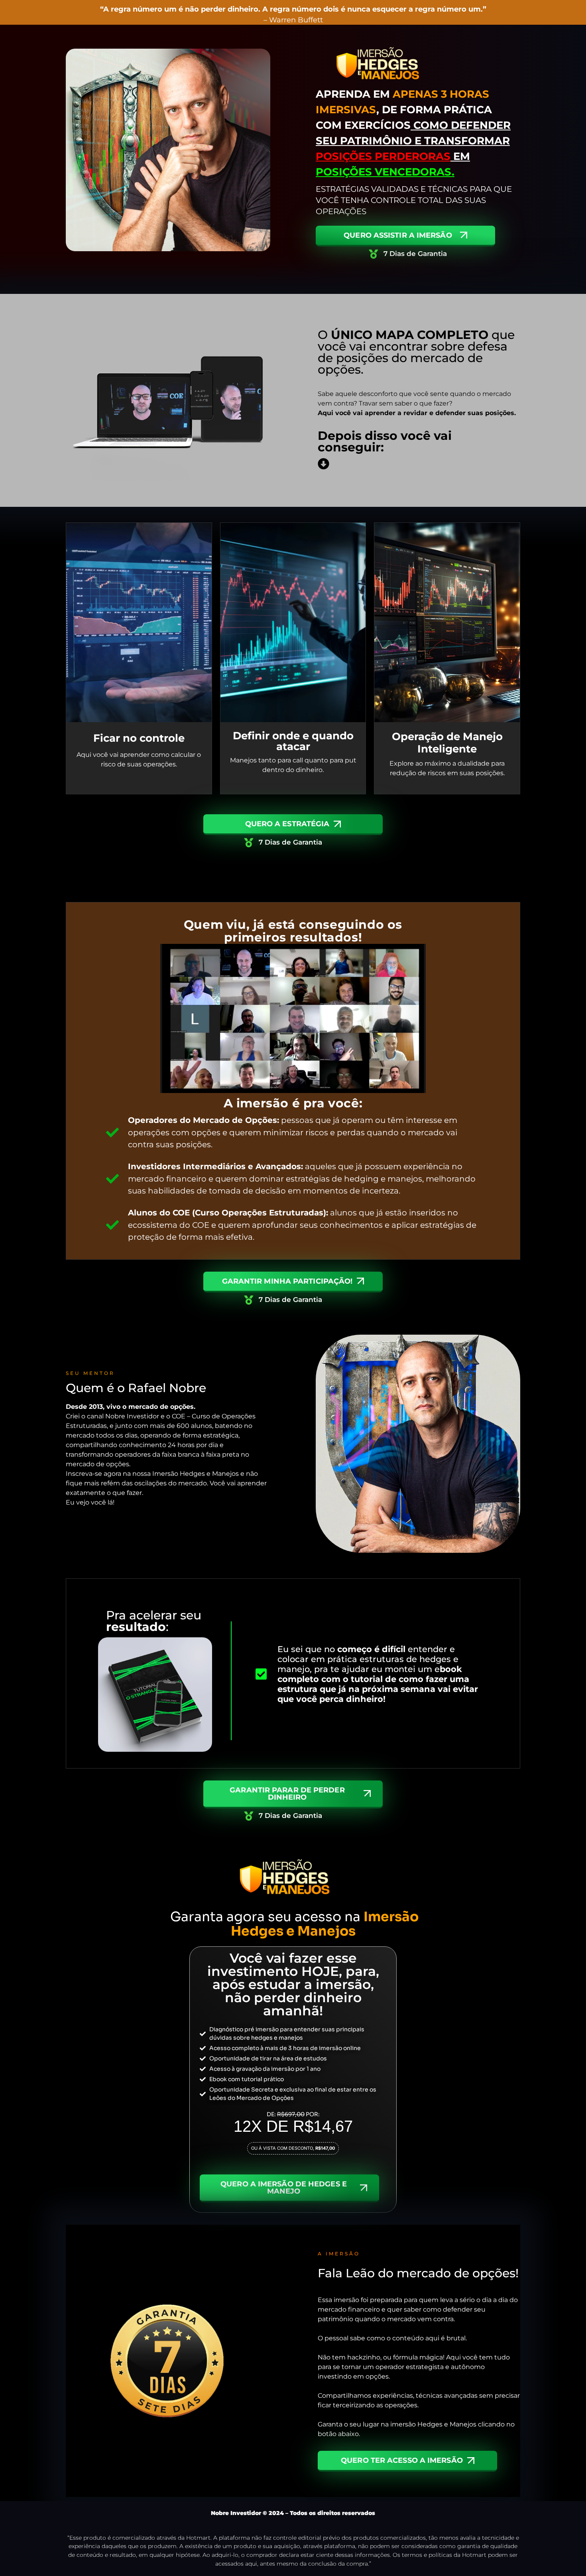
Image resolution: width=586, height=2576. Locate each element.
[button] (293, 2148)
